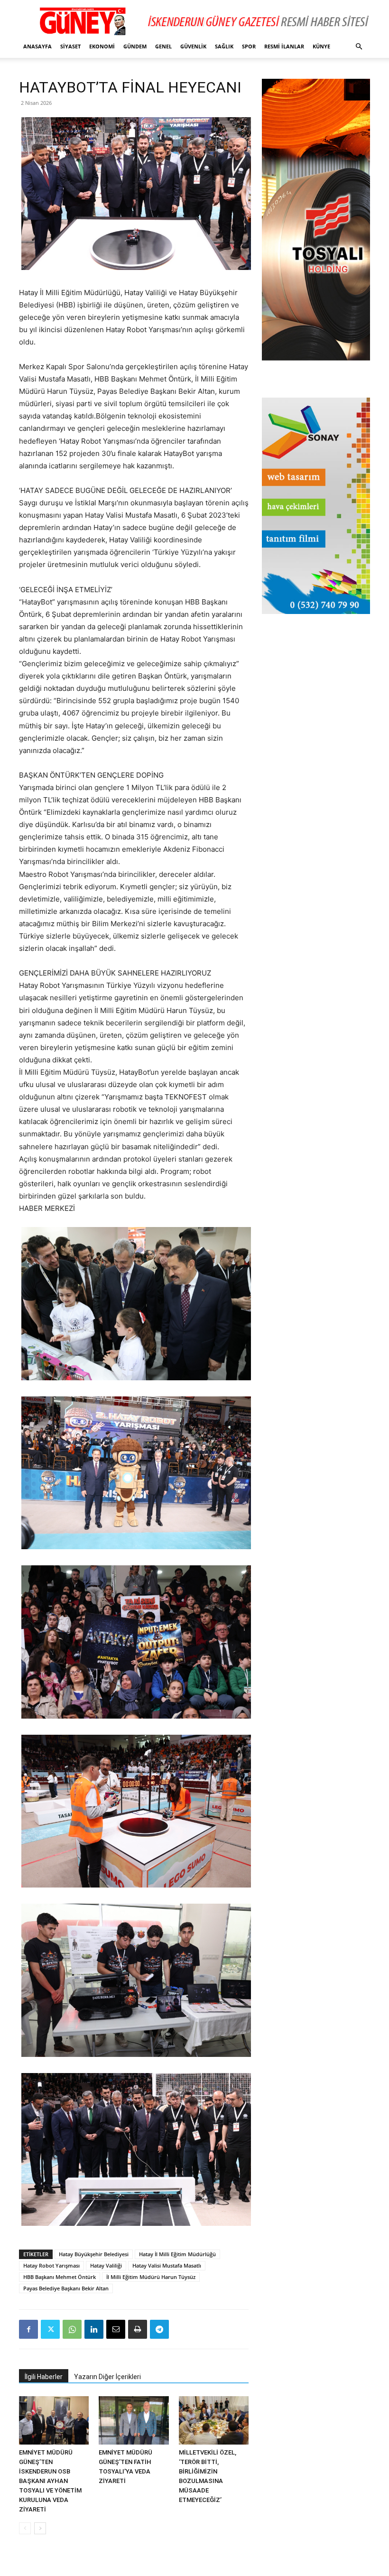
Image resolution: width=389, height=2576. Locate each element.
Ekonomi (102, 46)
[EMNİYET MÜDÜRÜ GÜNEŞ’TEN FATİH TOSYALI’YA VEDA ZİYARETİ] (134, 2420)
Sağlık (224, 46)
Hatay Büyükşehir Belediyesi (94, 2254)
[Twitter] (50, 2329)
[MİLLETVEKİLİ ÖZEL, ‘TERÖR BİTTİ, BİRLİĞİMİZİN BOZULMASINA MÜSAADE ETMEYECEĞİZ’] (214, 2420)
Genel (163, 46)
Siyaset (70, 46)
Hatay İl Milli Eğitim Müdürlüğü (177, 2254)
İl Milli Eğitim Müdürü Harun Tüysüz (151, 2277)
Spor (249, 46)
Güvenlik (193, 46)
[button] (359, 47)
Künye (321, 46)
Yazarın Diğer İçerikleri (107, 2377)
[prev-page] (25, 2528)
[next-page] (40, 2528)
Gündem (135, 46)
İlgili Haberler (44, 2377)
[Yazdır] (138, 2329)
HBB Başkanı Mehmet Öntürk (60, 2277)
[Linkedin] (94, 2329)
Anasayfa (37, 46)
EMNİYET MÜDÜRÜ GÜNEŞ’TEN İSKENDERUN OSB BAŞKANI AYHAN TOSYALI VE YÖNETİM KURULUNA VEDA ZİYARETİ (50, 2481)
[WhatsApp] (72, 2329)
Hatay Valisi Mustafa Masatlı (167, 2265)
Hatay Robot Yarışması (51, 2265)
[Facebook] (28, 2329)
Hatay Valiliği (106, 2265)
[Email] (116, 2329)
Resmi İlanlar (284, 46)
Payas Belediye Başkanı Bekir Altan (66, 2288)
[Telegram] (159, 2329)
